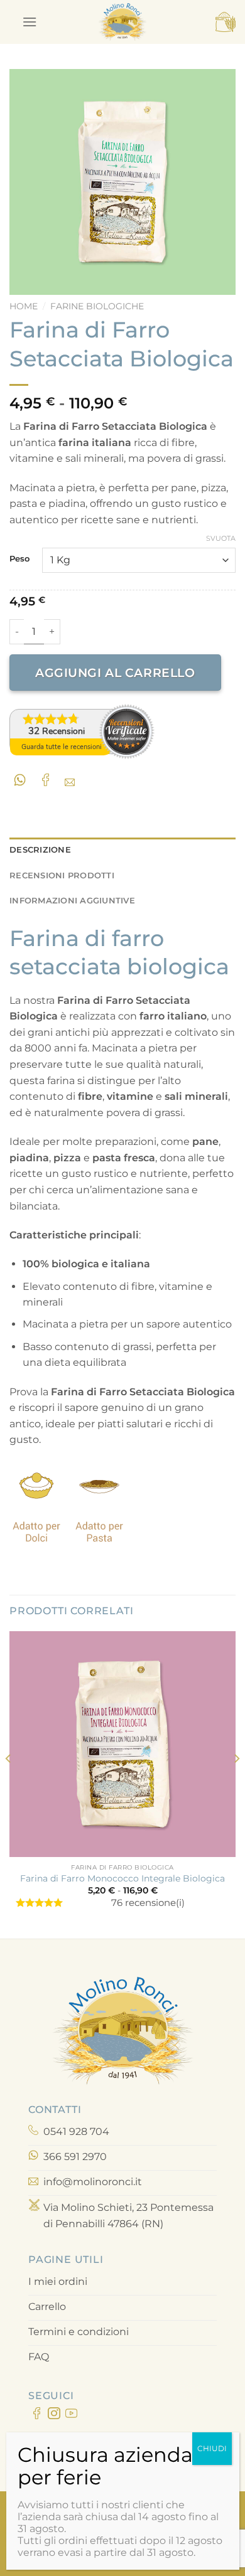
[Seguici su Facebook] (37, 2415)
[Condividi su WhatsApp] (22, 780)
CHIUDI (212, 2448)
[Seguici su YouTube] (71, 2415)
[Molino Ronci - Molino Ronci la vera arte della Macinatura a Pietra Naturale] (122, 22)
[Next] (236, 1784)
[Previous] (9, 1784)
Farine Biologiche (97, 306)
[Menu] (30, 22)
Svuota (221, 538)
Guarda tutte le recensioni (62, 747)
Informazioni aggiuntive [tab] (72, 901)
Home (24, 306)
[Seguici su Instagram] (54, 2415)
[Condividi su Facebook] (48, 780)
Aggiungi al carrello (115, 673)
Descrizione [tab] (40, 850)
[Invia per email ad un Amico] (73, 780)
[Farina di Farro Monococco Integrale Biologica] (122, 1744)
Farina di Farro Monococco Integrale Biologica (122, 1878)
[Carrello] (226, 22)
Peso (19, 559)
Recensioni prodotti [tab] (62, 876)
